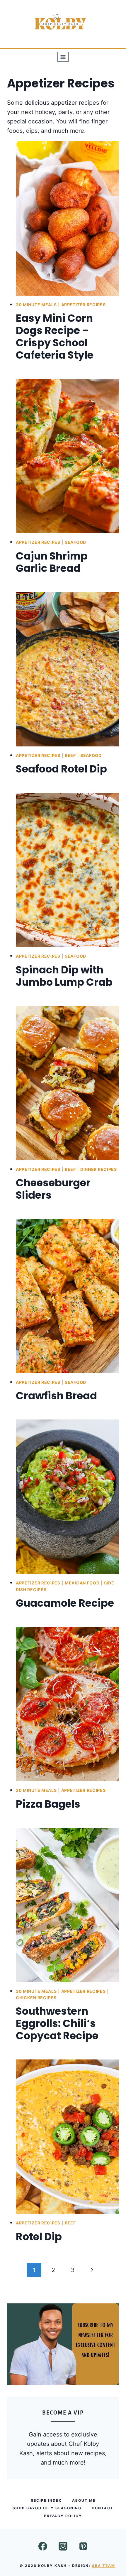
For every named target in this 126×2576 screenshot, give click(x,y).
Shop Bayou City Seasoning (47, 2508)
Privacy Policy (63, 2516)
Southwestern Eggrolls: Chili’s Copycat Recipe (57, 2023)
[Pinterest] (83, 2546)
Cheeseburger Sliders (53, 1189)
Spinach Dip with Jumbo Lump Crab (64, 976)
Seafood (75, 542)
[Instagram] (63, 2546)
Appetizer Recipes (84, 305)
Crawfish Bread (56, 1396)
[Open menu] (63, 57)
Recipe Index (46, 2500)
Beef (70, 755)
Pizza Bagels (48, 1804)
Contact (103, 2508)
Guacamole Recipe (65, 1603)
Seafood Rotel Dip (61, 769)
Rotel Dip (39, 2237)
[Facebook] (43, 2546)
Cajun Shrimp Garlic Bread (52, 562)
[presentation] (67, 218)
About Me (84, 2500)
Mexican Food (82, 1583)
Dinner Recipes (99, 1169)
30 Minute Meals (36, 305)
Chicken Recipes (36, 1998)
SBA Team (104, 2565)
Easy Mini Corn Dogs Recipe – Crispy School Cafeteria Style (55, 337)
